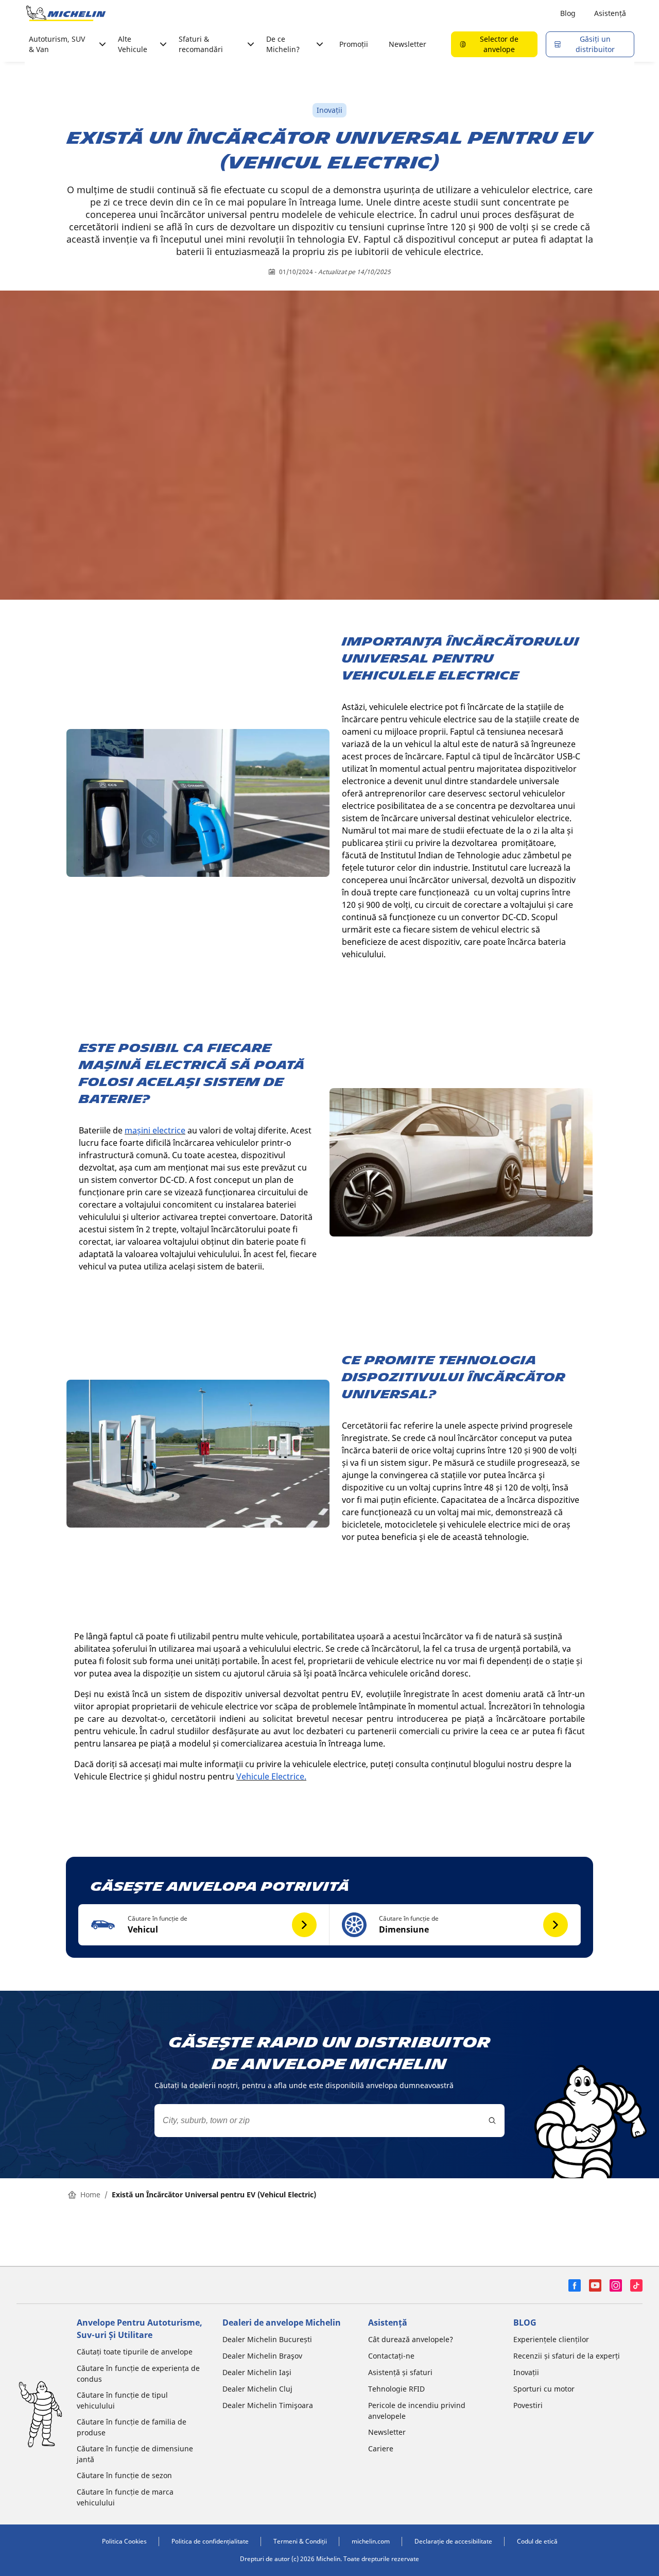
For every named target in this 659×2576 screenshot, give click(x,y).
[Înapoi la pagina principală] (66, 13)
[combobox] (329, 2121)
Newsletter (407, 44)
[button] (204, 1925)
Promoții (354, 44)
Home (90, 2194)
